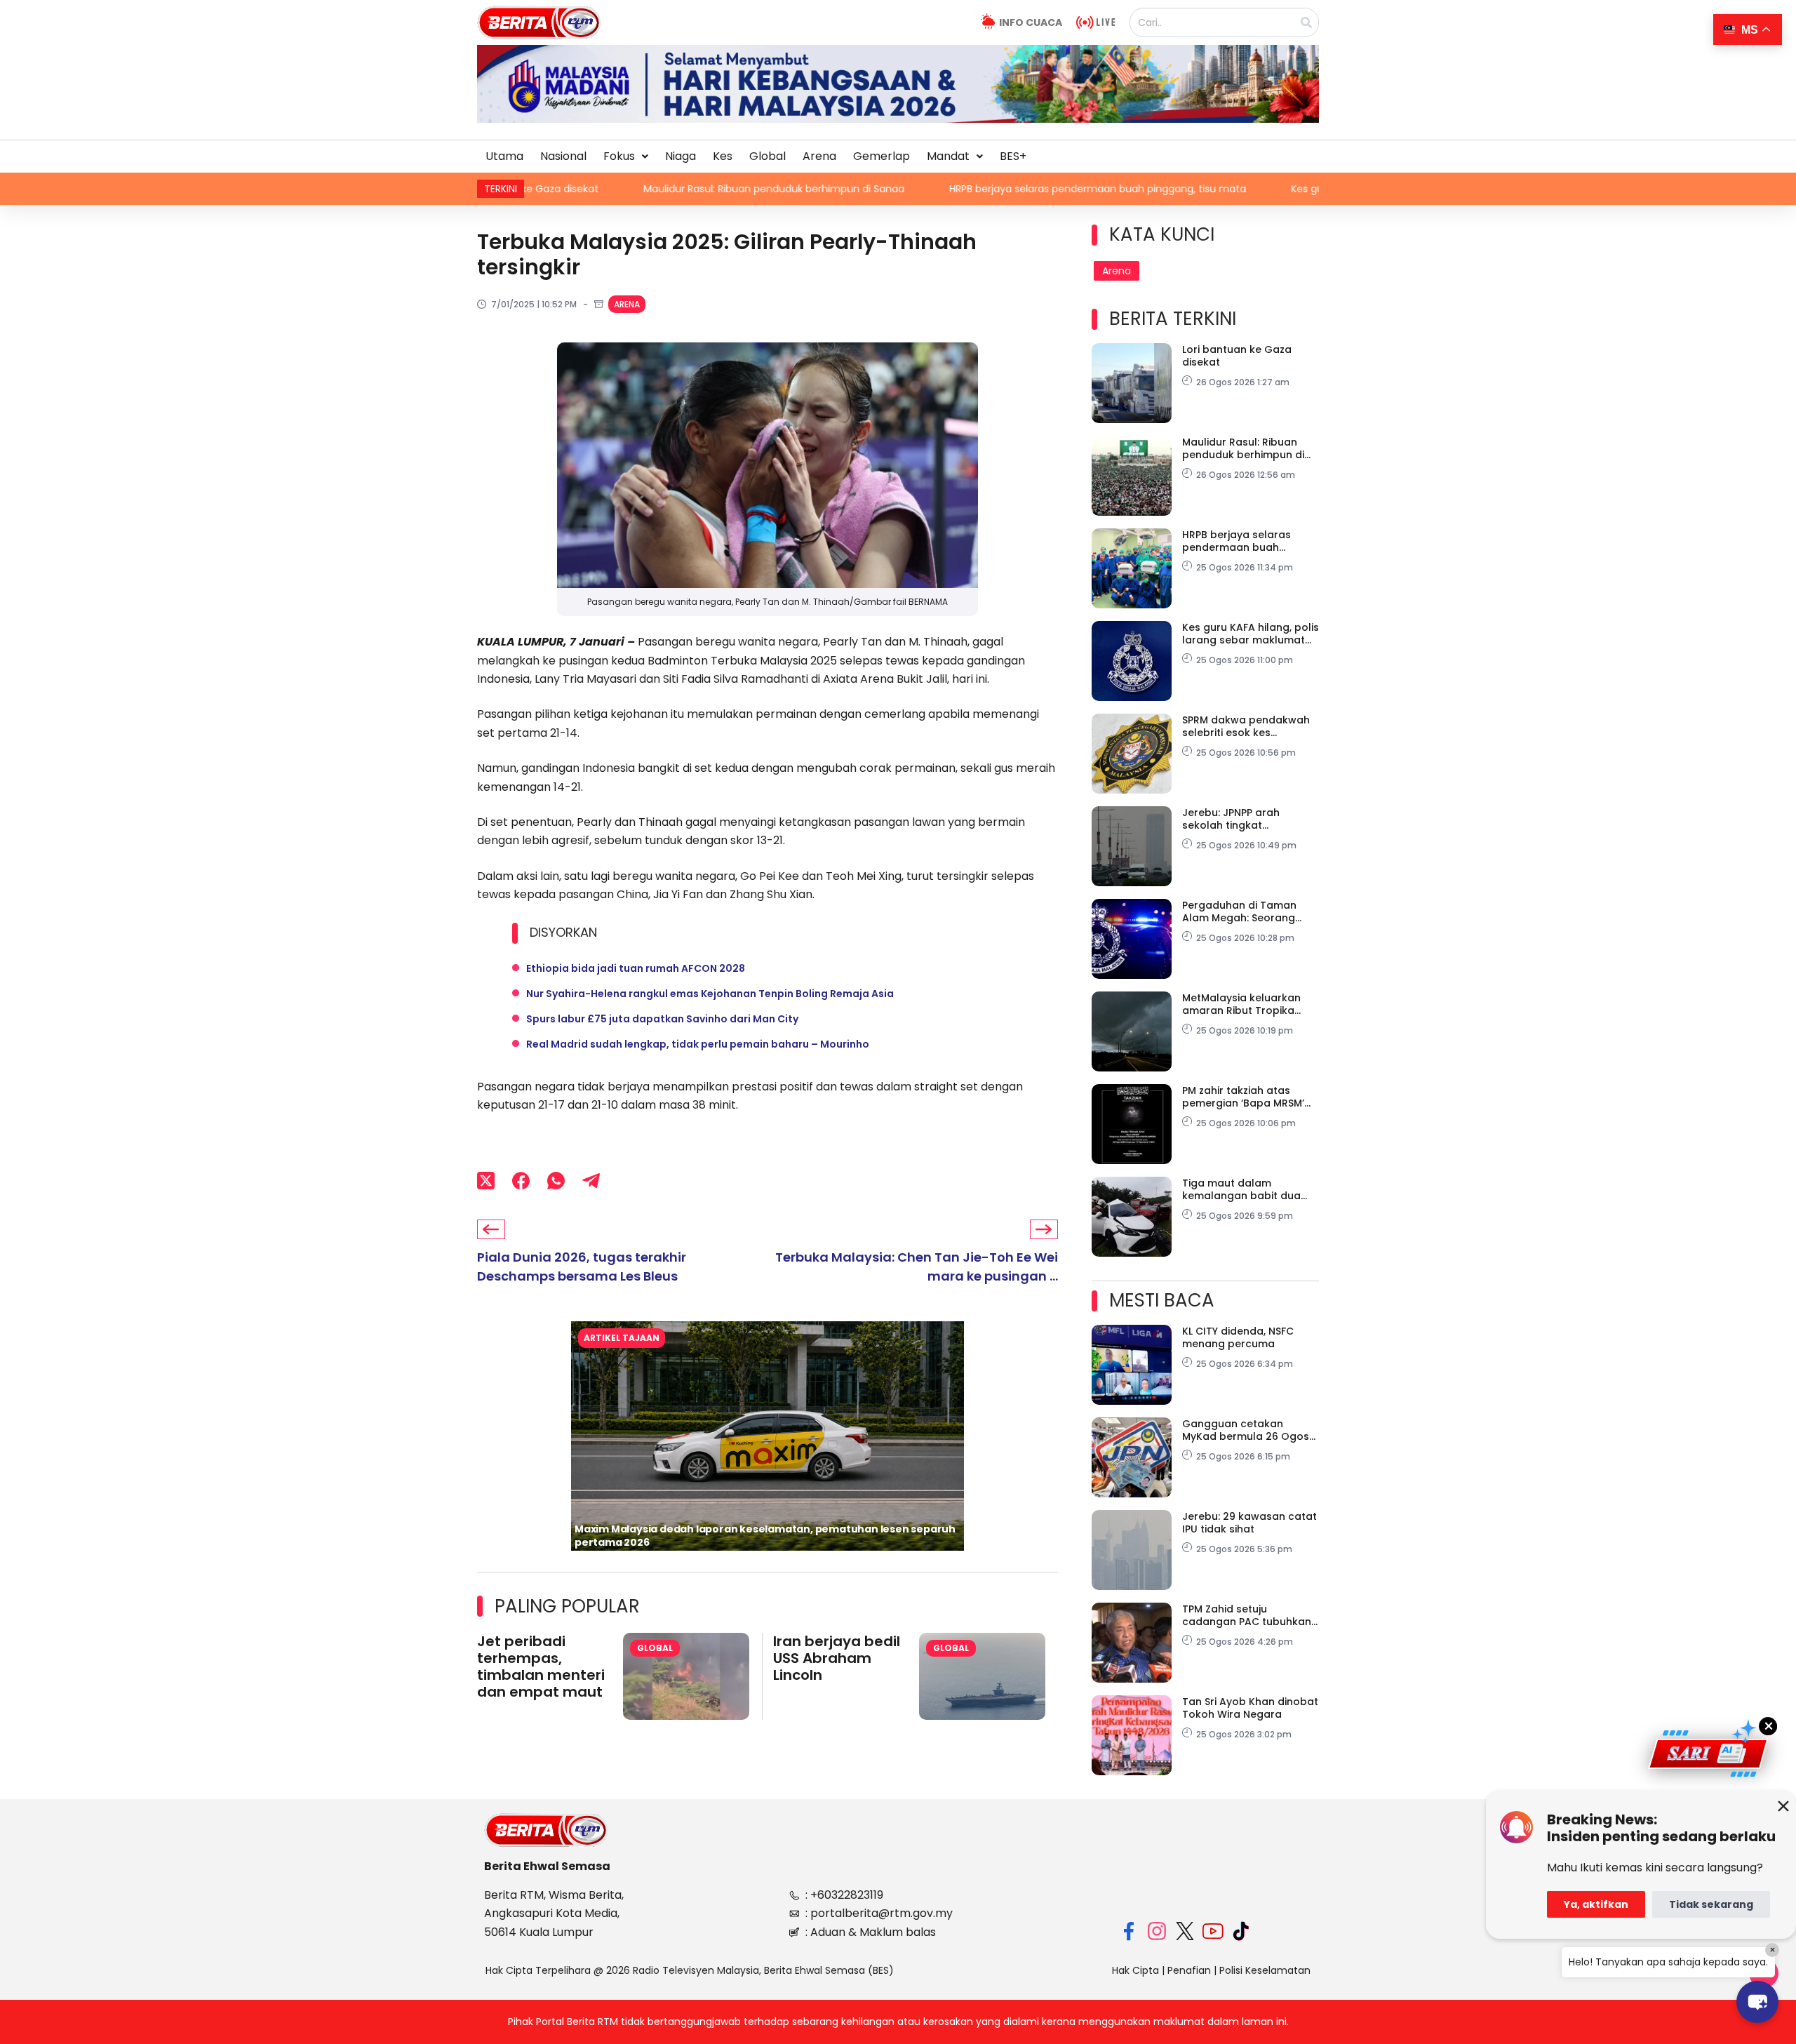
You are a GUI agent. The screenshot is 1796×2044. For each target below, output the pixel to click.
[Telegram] (591, 1181)
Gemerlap (882, 156)
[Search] (1306, 22)
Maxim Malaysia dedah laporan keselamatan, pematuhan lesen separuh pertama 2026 (765, 1536)
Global (768, 156)
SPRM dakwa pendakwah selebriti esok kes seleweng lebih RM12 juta (1246, 726)
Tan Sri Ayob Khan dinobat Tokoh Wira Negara (1250, 1708)
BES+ (1013, 156)
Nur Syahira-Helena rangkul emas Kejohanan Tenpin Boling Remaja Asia (710, 994)
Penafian (1189, 1970)
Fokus (619, 156)
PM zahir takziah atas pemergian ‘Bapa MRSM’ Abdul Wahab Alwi (1243, 1097)
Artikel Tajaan (622, 1338)
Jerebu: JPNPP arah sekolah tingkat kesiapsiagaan (1231, 819)
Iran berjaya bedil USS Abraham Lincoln (837, 1658)
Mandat (948, 156)
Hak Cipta (1135, 1970)
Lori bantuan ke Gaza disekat (1237, 356)
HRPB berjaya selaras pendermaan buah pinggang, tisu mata (968, 189)
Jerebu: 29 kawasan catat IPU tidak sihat (1249, 1523)
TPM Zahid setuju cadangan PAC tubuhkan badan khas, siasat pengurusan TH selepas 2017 (1247, 1615)
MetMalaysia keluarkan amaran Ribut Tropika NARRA (1241, 1004)
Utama (504, 156)
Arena (819, 156)
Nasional (563, 156)
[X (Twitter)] (486, 1181)
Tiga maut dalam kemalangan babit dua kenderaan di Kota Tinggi (1247, 1189)
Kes (723, 156)
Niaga (681, 156)
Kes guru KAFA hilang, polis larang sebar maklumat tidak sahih (1311, 189)
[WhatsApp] (556, 1181)
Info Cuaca (1031, 22)
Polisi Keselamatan (1265, 1970)
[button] (626, 156)
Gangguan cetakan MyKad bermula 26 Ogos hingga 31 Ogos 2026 (1246, 1430)
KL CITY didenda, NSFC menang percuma (1238, 1337)
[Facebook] (521, 1181)
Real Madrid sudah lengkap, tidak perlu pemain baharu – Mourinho (698, 1044)
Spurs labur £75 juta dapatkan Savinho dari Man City (662, 1019)
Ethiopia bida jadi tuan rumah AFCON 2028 (636, 968)
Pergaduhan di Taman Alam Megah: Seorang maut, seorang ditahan (1241, 911)
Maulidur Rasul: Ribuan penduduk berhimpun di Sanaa (644, 189)
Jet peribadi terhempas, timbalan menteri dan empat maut (541, 1666)
